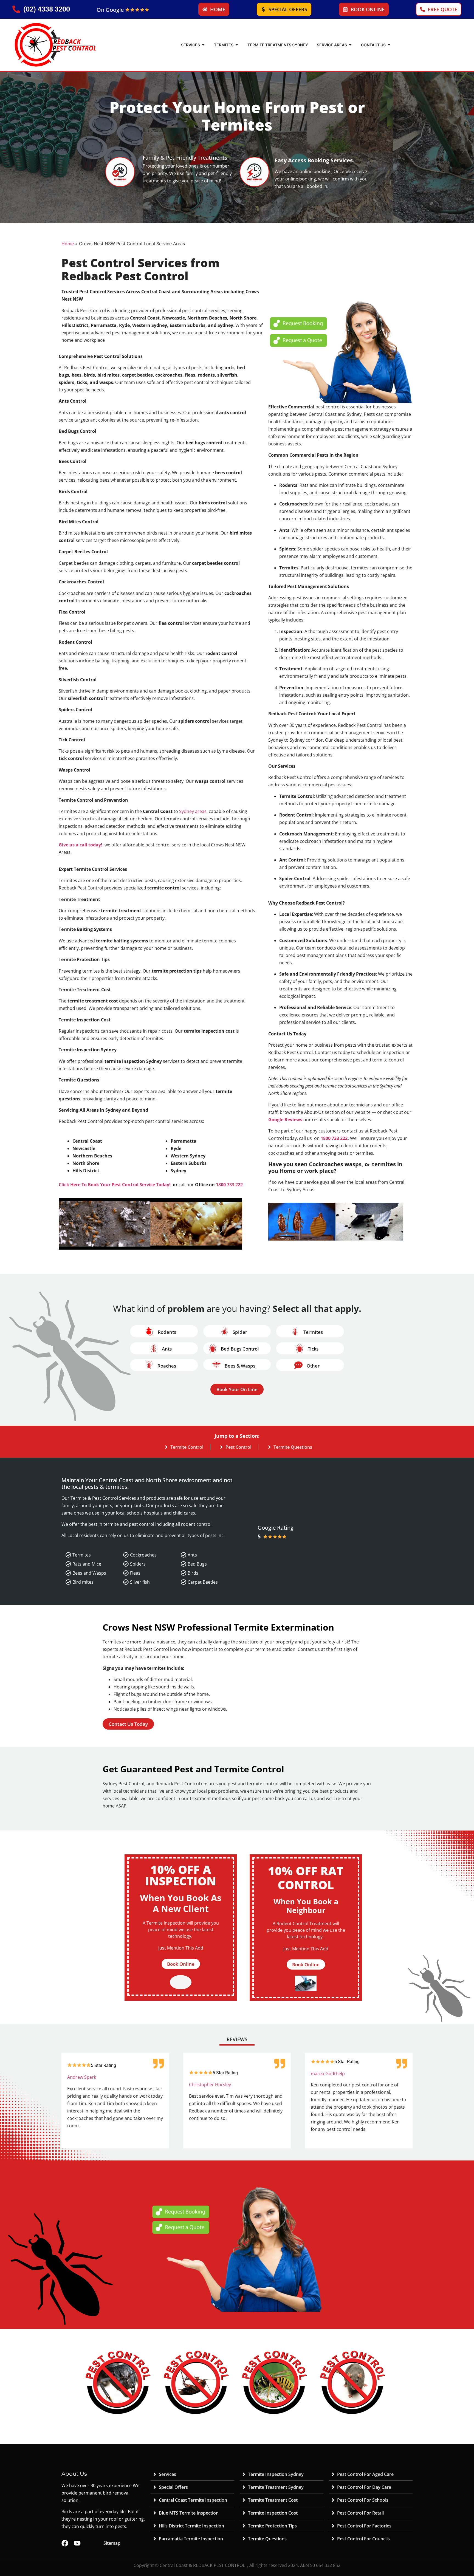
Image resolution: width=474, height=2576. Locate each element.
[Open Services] (203, 45)
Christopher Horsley (210, 2084)
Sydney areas (193, 811)
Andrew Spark (82, 2077)
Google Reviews (285, 1120)
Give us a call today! (81, 845)
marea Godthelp (328, 2074)
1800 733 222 (229, 1185)
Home (68, 244)
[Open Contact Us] (389, 45)
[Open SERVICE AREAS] (350, 45)
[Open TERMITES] (237, 45)
